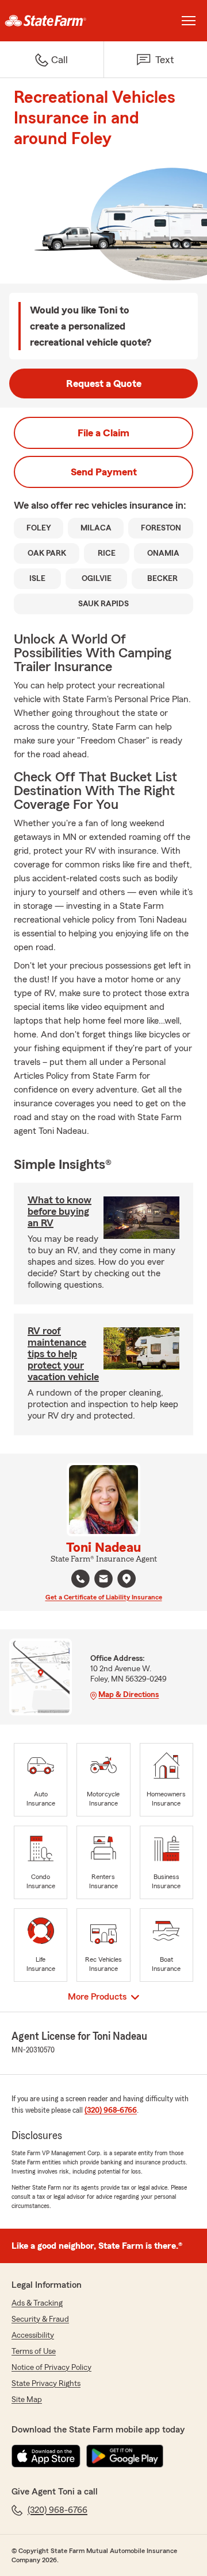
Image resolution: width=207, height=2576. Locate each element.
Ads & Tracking (37, 2303)
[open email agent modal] (103, 1580)
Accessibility (33, 2335)
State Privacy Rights (46, 2384)
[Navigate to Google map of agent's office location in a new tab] (126, 1579)
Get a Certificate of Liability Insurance (104, 1597)
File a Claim (103, 433)
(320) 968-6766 (111, 2110)
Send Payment (104, 472)
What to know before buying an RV (60, 1211)
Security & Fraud (40, 2319)
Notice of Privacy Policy (51, 2368)
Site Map (27, 2400)
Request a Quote (104, 384)
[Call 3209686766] (80, 1579)
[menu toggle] (189, 21)
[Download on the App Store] (46, 2456)
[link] (52, 21)
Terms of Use (34, 2352)
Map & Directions (129, 1695)
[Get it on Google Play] (125, 2456)
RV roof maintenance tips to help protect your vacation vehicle (63, 1354)
